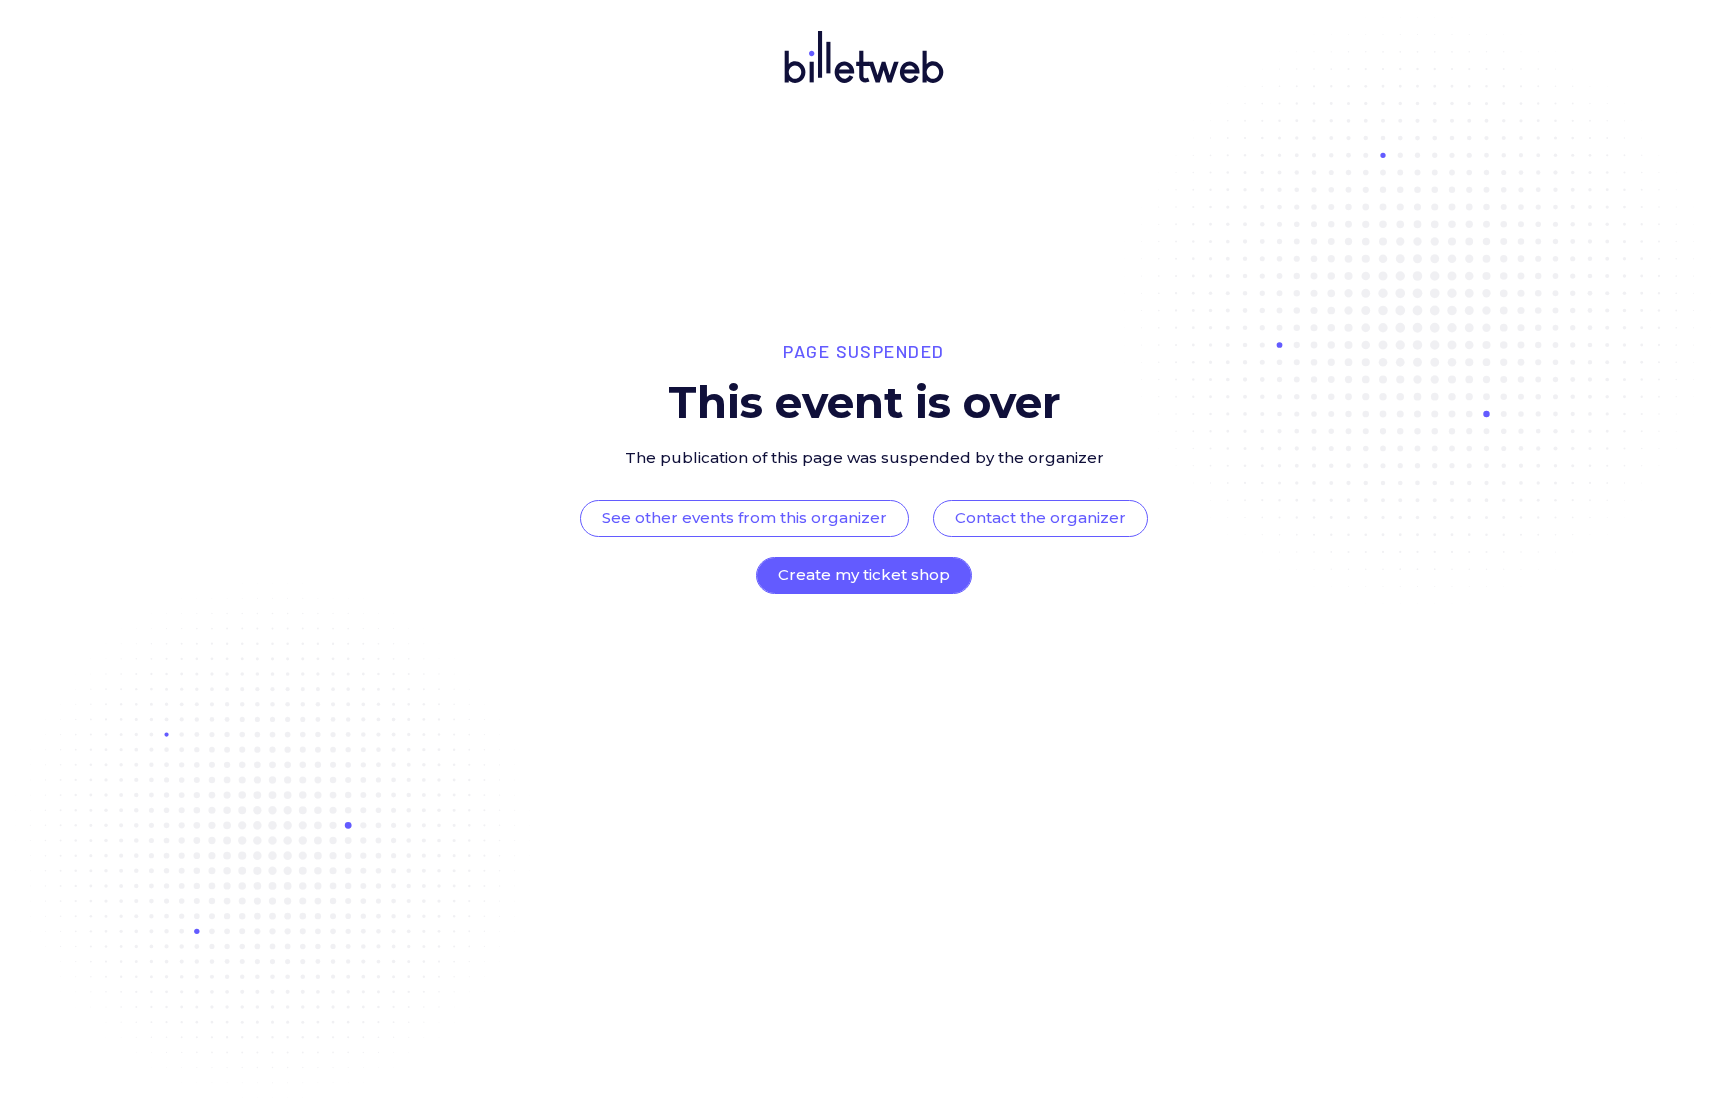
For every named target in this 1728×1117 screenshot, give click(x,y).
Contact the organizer (1040, 517)
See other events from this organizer (744, 517)
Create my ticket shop (864, 574)
